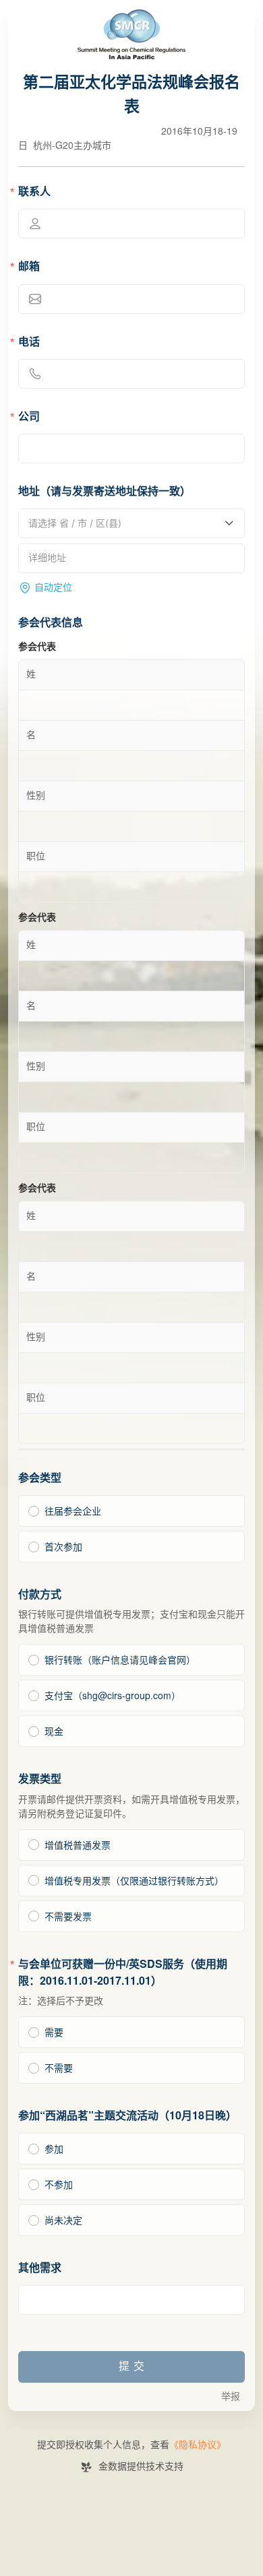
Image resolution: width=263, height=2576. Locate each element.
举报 (231, 2397)
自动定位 (53, 588)
